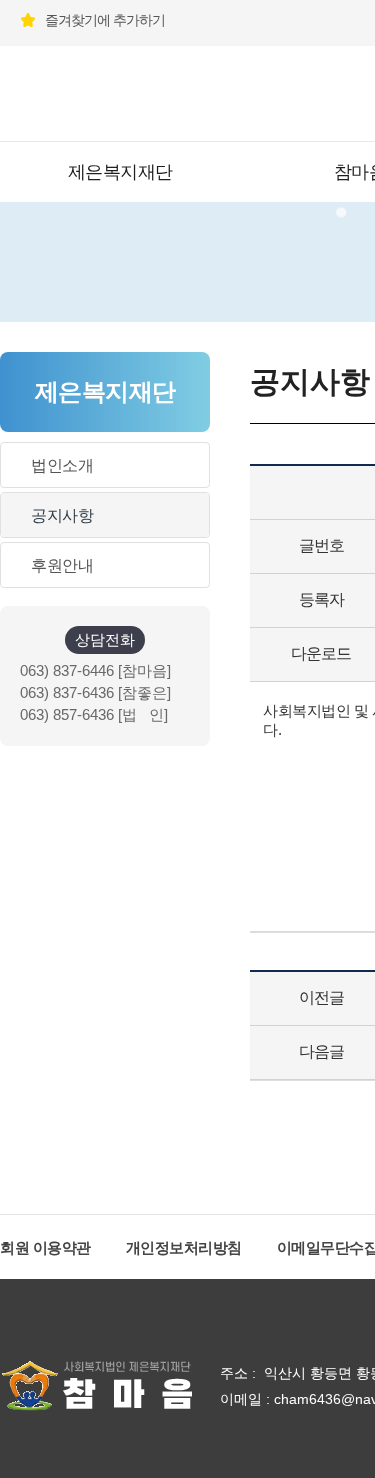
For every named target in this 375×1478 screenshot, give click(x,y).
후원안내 (62, 565)
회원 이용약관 (45, 1247)
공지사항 (62, 515)
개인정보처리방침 (184, 1247)
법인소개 (62, 465)
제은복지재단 (120, 172)
